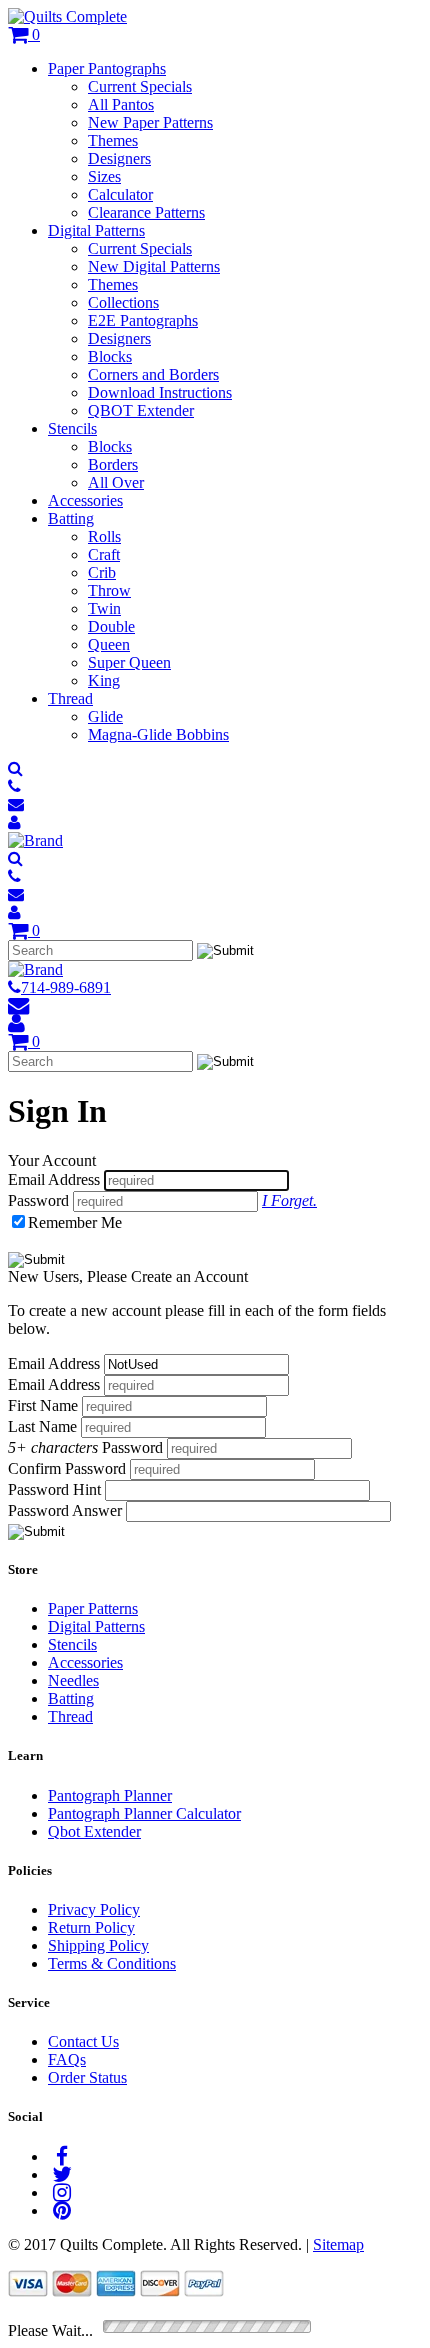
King (104, 680)
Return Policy (91, 1927)
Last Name (42, 1426)
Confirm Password (67, 1468)
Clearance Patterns (146, 212)
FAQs (67, 2059)
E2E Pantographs (143, 320)
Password (38, 1200)
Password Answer (65, 1510)
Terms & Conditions (112, 1963)
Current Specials (140, 86)
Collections (123, 302)
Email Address (54, 1179)
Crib (102, 572)
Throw (109, 590)
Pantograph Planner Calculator (144, 1813)
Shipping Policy (98, 1945)
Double (111, 626)
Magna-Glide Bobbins (158, 734)
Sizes (104, 176)
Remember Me (75, 1222)
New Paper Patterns (150, 122)
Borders (113, 464)
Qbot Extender (94, 1831)
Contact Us (83, 2041)
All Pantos (121, 104)
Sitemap (338, 2244)
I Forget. (289, 1200)
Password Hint (54, 1489)
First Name (43, 1405)
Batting (71, 518)
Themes (113, 140)
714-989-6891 (66, 987)
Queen (109, 644)
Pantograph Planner (110, 1795)
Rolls (104, 536)
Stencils (72, 428)
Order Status (87, 2077)
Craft (104, 554)
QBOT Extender (141, 410)
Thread (70, 698)
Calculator (120, 194)
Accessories (85, 500)
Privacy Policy (94, 1909)
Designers (119, 158)
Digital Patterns (96, 230)
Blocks (110, 356)
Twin (104, 608)
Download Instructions (160, 392)
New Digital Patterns (154, 266)
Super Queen (129, 662)
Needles (73, 1680)
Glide (105, 716)
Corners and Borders (153, 374)
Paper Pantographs (107, 68)
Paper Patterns (93, 1608)
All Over (116, 482)
